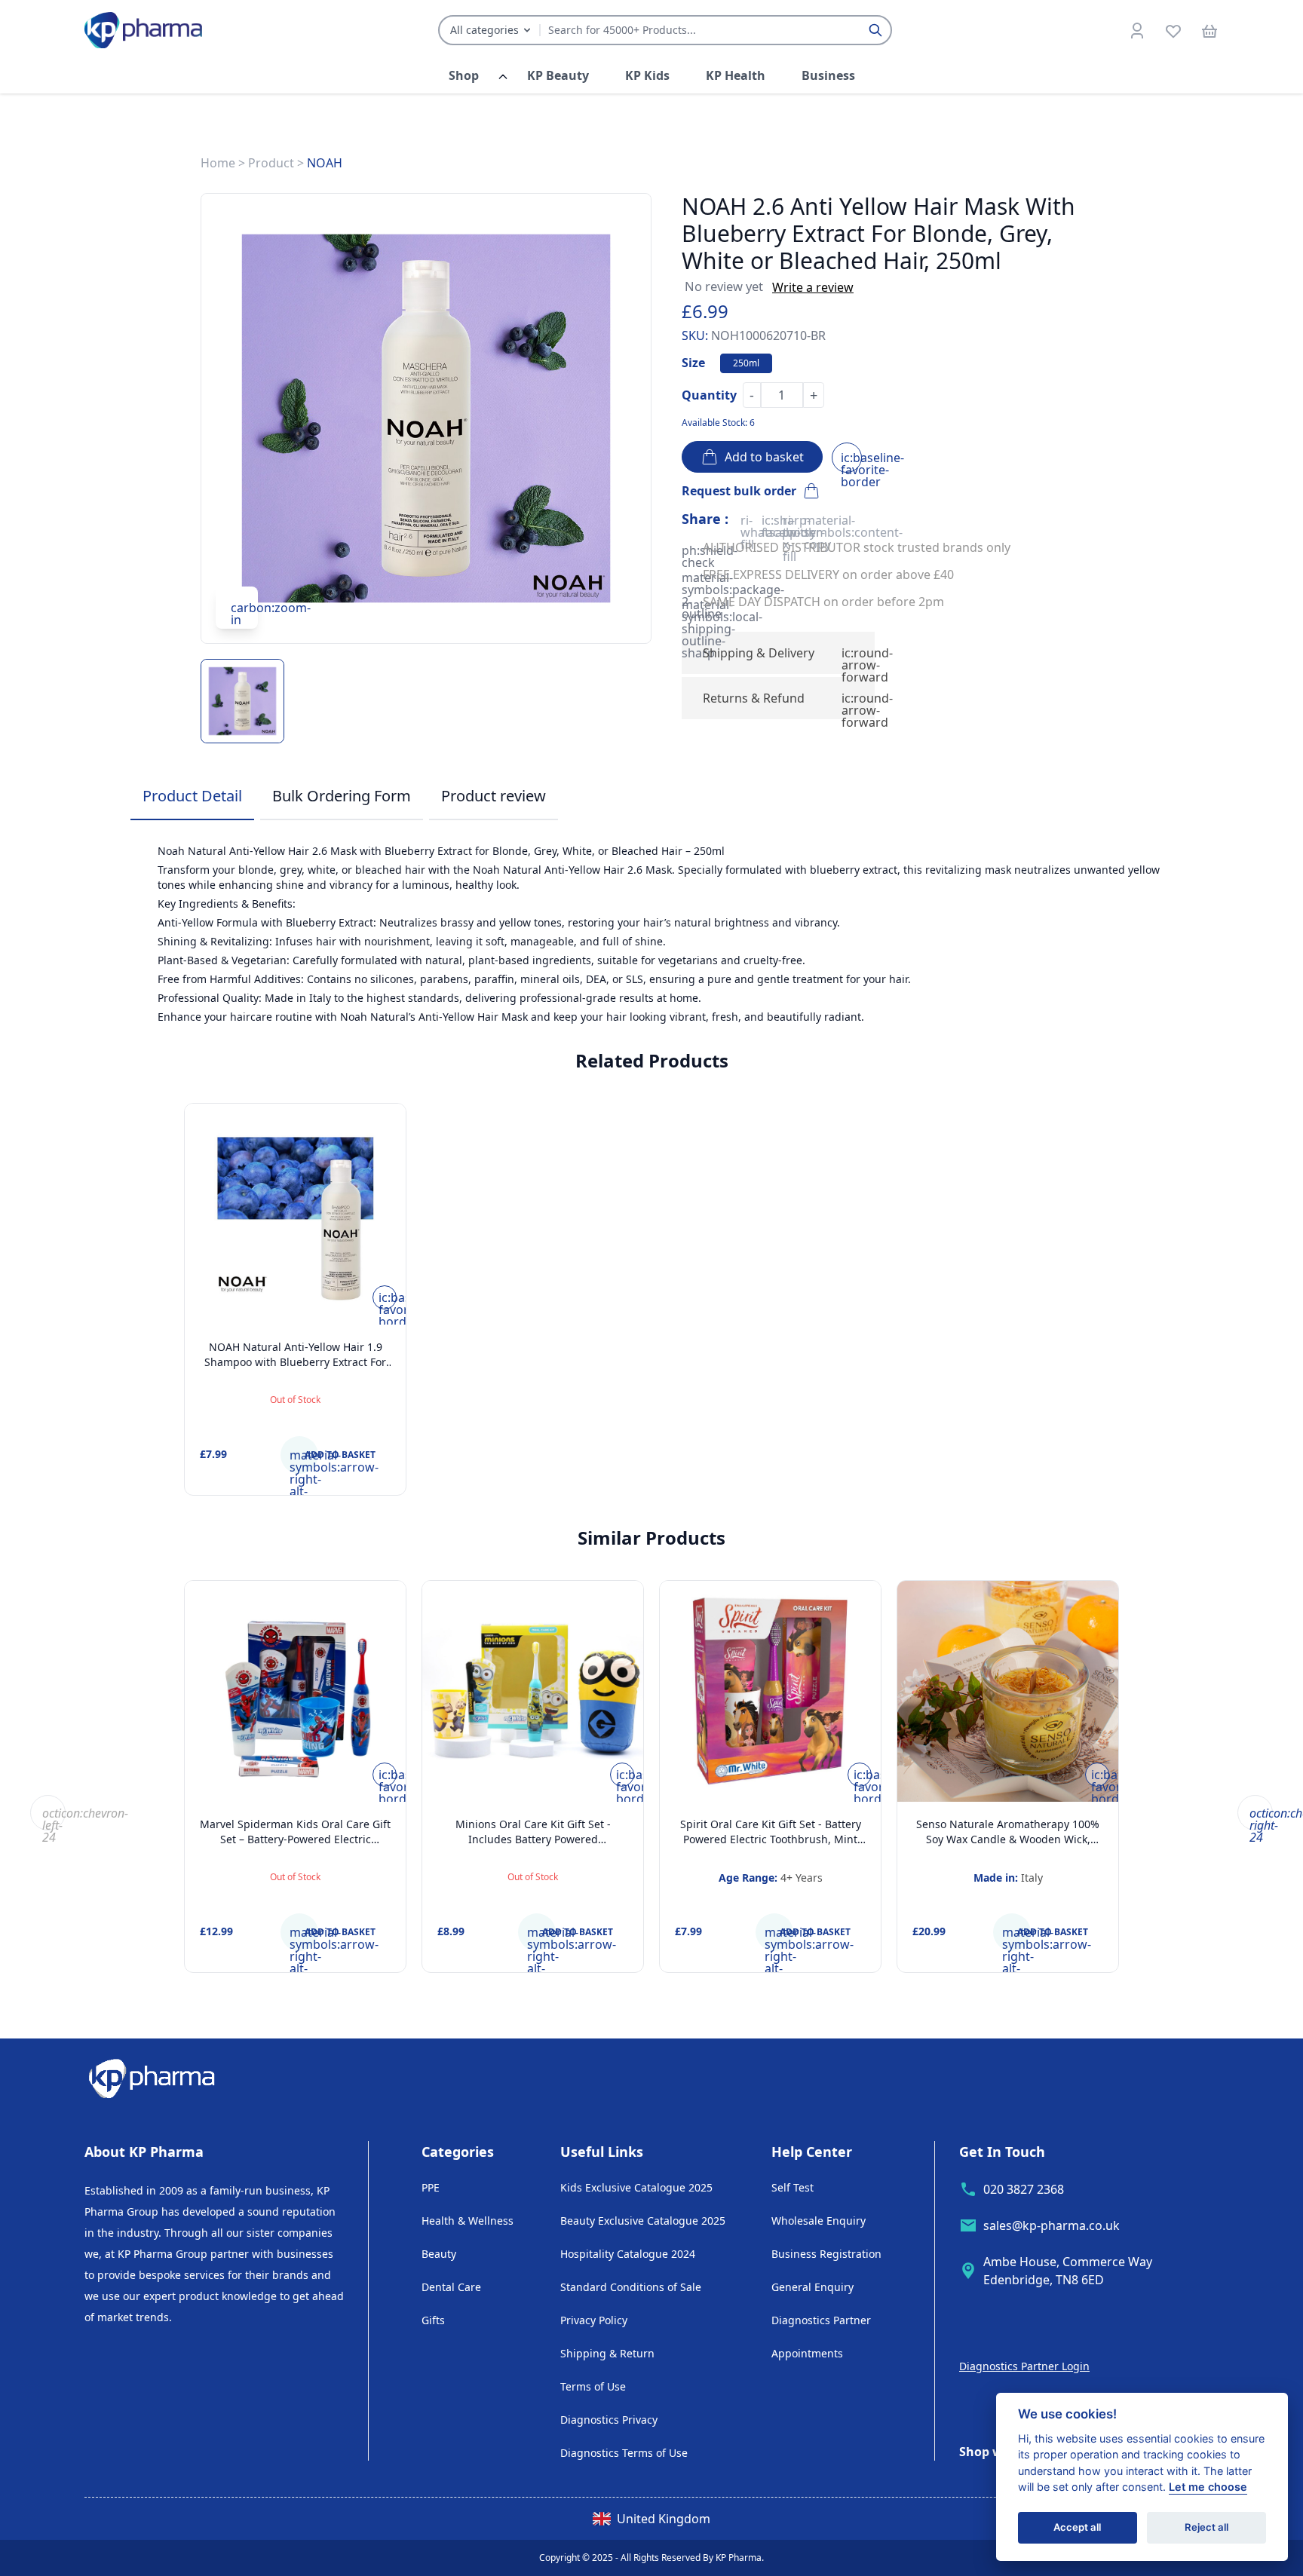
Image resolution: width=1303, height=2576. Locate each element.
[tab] (192, 797)
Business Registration (826, 2254)
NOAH (325, 163)
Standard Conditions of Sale (631, 2287)
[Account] (1137, 30)
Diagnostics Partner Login (1024, 2366)
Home (218, 163)
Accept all (1077, 2528)
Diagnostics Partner (821, 2320)
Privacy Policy (594, 2320)
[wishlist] (1173, 30)
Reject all (1206, 2528)
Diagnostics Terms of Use (624, 2453)
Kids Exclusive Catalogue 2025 (636, 2187)
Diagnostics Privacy (609, 2420)
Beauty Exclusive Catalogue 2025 (643, 2221)
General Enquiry (812, 2287)
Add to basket (761, 457)
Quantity (709, 395)
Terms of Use (593, 2386)
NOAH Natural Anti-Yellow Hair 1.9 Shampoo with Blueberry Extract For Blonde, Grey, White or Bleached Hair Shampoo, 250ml (296, 1369)
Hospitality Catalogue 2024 (628, 2254)
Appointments (807, 2353)
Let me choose (1208, 2487)
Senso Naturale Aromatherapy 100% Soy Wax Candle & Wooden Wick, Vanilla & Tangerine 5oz (1008, 1839)
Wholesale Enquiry (819, 2221)
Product (271, 163)
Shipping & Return (607, 2353)
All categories (484, 30)
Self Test (793, 2187)
